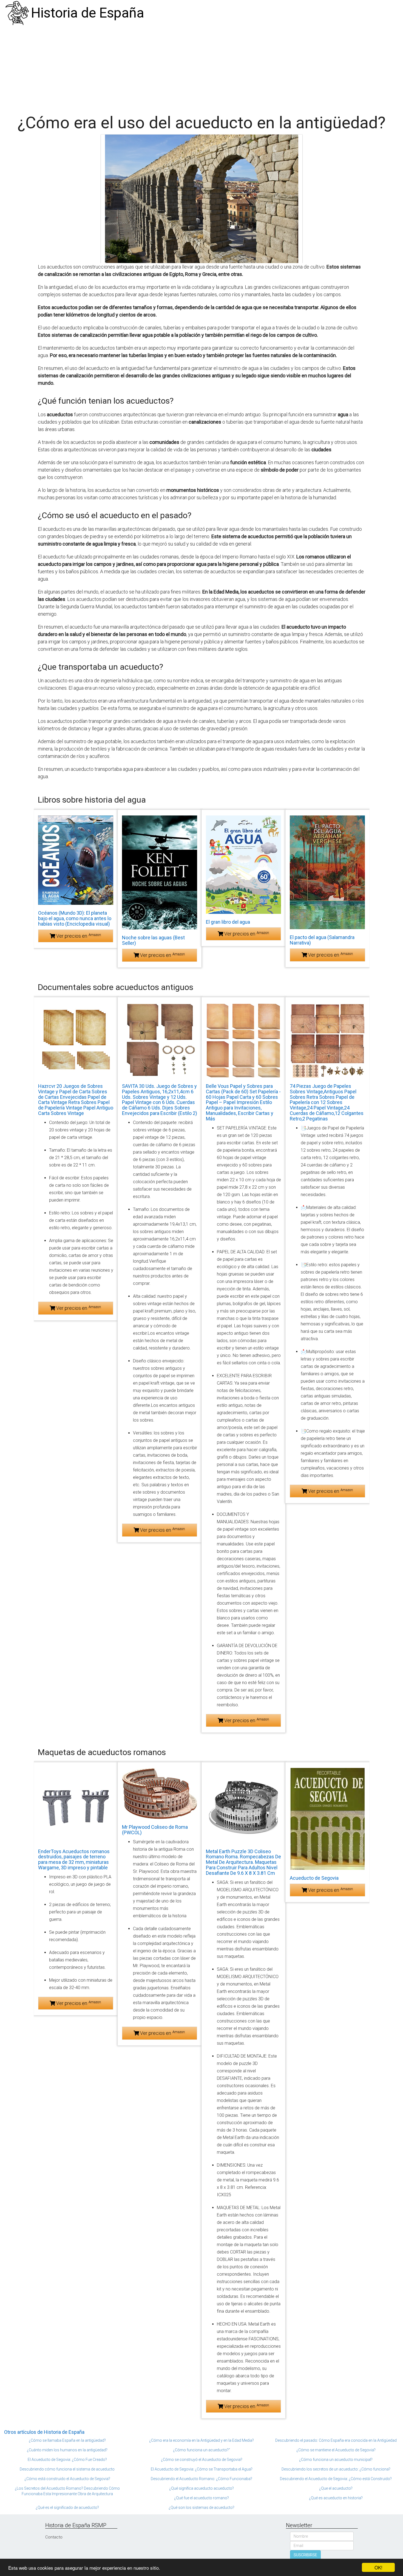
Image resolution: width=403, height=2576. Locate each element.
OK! (378, 2567)
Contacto (54, 2537)
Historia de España (88, 13)
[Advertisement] (201, 67)
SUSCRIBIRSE (305, 2555)
